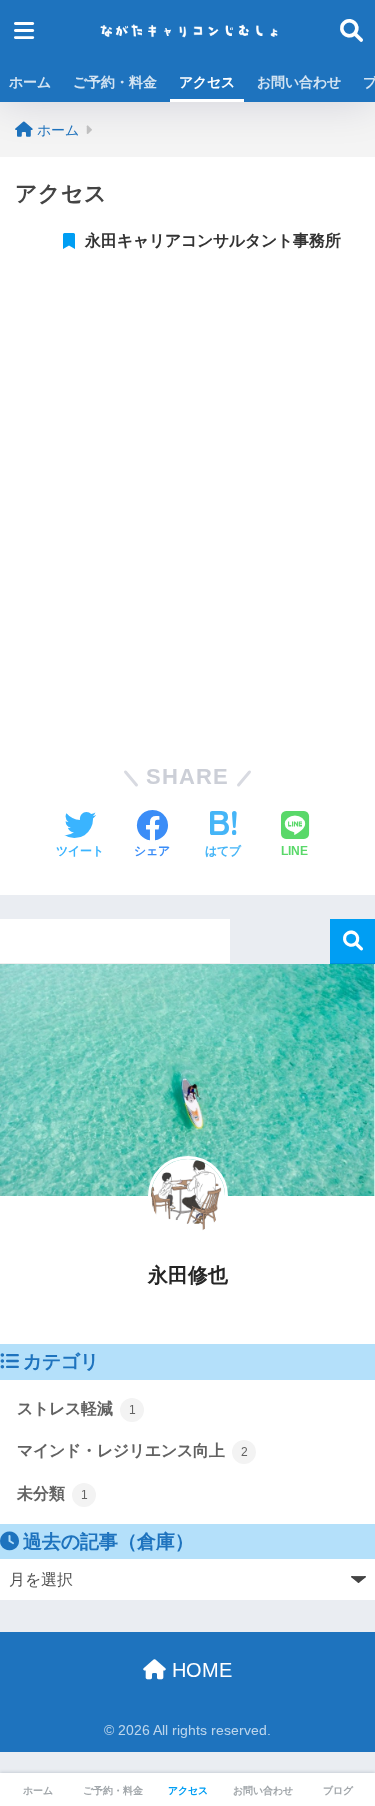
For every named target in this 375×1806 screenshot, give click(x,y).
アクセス (207, 82)
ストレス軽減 (76, 1408)
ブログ (338, 1790)
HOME (199, 1670)
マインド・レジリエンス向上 (132, 1450)
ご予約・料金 (115, 82)
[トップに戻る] (27, 1709)
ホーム (30, 82)
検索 (352, 941)
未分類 (52, 1493)
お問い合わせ (299, 82)
